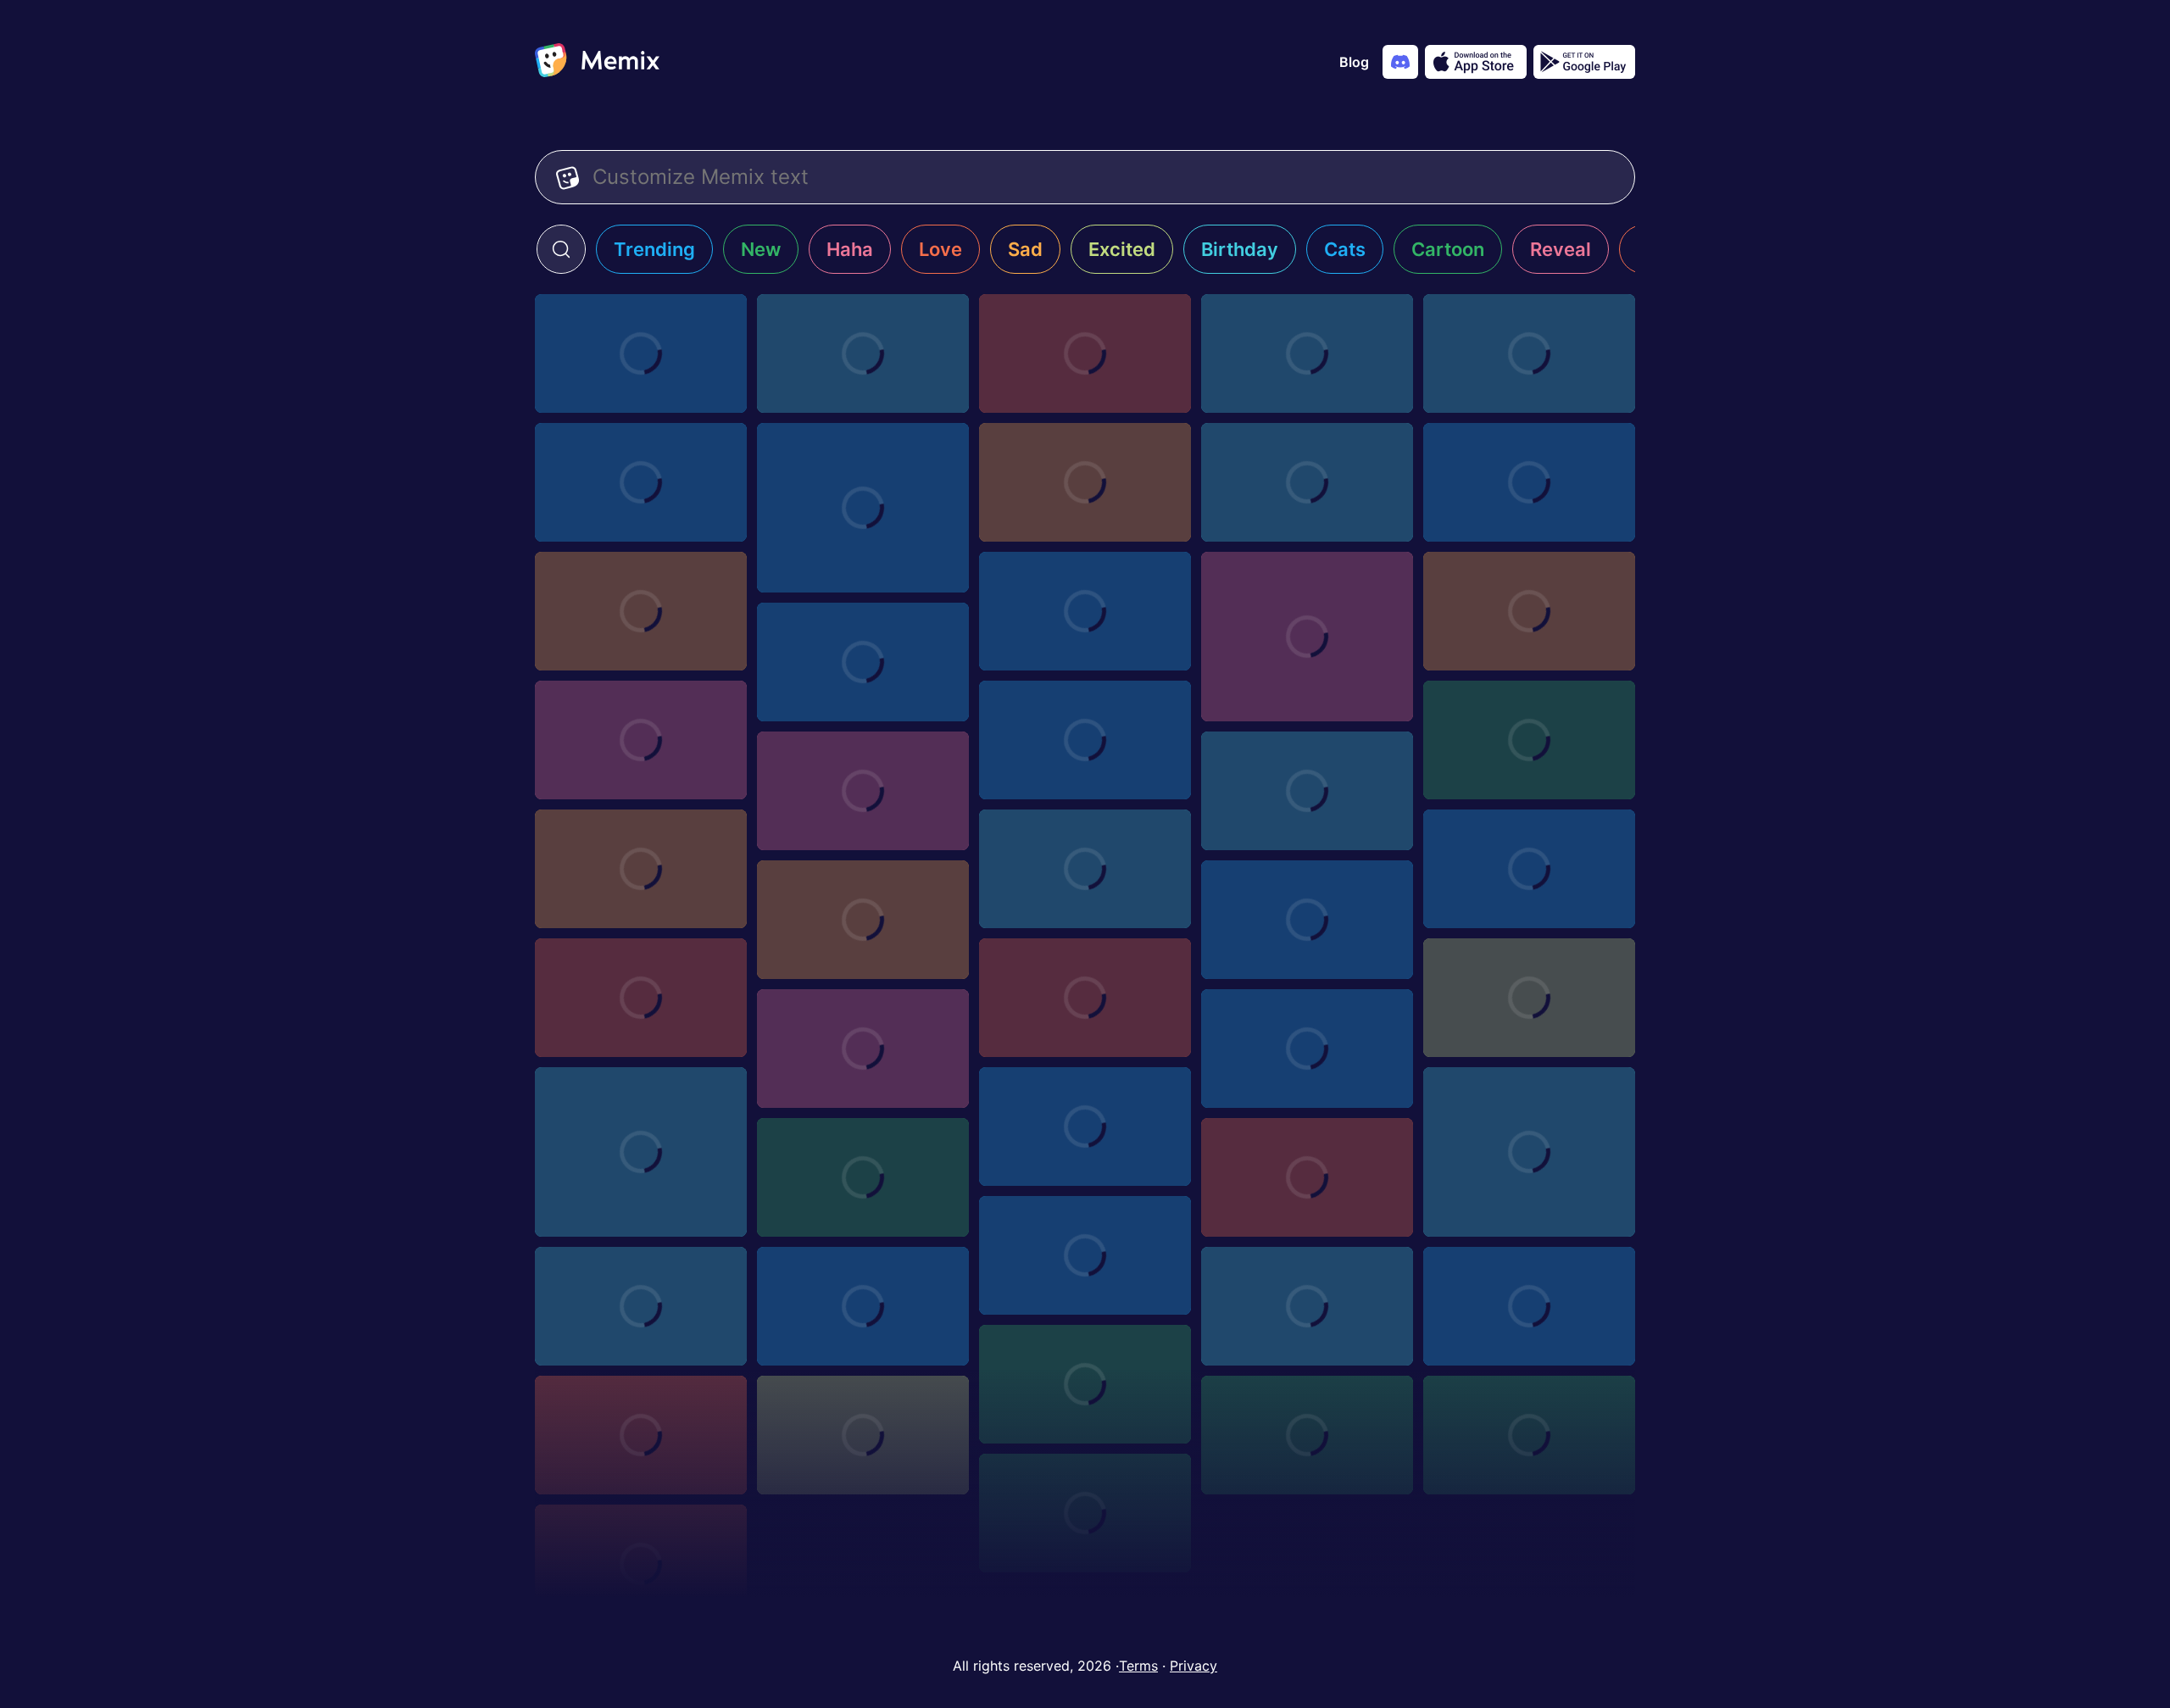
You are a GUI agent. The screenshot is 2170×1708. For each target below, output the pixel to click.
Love (940, 249)
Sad (1025, 249)
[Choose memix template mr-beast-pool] (1529, 353)
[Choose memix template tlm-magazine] (863, 1435)
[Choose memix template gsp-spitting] (863, 662)
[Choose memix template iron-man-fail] (641, 998)
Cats (1345, 249)
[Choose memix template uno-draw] (1307, 482)
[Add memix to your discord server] (1400, 62)
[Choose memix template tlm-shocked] (863, 1177)
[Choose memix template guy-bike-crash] (1085, 1127)
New (761, 249)
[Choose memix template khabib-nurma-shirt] (641, 869)
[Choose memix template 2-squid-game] (1529, 1152)
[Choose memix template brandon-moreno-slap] (863, 920)
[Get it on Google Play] (1584, 62)
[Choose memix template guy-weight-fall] (641, 1152)
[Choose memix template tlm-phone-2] (1529, 1306)
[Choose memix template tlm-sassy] (1085, 1255)
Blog (1354, 62)
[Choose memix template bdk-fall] (1529, 482)
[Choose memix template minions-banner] (1085, 998)
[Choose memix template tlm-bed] (641, 1564)
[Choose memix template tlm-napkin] (641, 1435)
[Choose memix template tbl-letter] (1085, 740)
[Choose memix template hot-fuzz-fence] (1307, 1049)
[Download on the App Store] (1476, 62)
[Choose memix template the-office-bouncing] (863, 791)
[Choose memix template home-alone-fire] (1307, 353)
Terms (1138, 1666)
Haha (850, 249)
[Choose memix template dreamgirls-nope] (1307, 920)
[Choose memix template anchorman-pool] (641, 353)
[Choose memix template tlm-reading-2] (641, 1306)
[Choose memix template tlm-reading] (863, 1306)
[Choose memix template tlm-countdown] (1529, 1435)
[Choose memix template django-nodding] (1085, 869)
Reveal (1561, 249)
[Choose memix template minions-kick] (1529, 740)
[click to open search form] (561, 249)
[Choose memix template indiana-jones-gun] (1529, 869)
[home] (597, 62)
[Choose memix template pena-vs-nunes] (1085, 611)
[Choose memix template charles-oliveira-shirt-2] (1529, 611)
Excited (1122, 249)
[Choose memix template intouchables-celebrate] (1307, 637)
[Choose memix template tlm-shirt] (1307, 1177)
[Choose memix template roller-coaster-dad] (863, 508)
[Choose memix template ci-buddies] (1085, 353)
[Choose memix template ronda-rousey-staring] (1307, 791)
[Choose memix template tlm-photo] (1307, 1306)
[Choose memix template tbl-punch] (641, 611)
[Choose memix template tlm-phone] (1085, 1384)
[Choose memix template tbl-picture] (641, 740)
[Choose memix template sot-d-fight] (1085, 482)
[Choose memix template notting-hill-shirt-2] (641, 482)
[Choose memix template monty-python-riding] (863, 1049)
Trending (654, 249)
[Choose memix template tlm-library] (1307, 1435)
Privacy (1193, 1666)
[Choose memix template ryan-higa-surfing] (1529, 998)
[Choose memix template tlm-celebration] (1085, 1513)
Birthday (1240, 249)
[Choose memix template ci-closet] (863, 353)
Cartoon (1448, 249)
